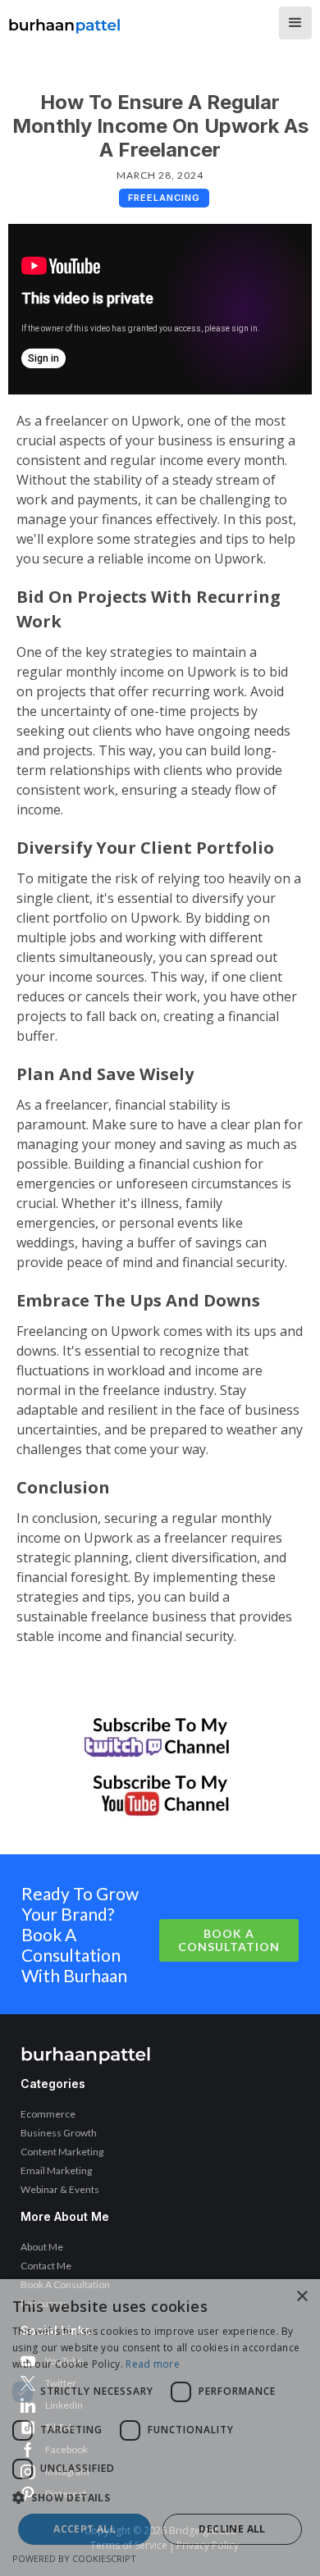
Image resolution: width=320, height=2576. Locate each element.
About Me (42, 2247)
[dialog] (160, 2428)
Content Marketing (62, 2152)
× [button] (302, 2297)
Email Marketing (56, 2170)
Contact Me (46, 2266)
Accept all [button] (85, 2529)
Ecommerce (48, 2114)
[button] (295, 23)
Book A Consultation (229, 1940)
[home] (65, 21)
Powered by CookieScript (74, 2558)
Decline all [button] (232, 2529)
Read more (153, 2364)
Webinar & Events (60, 2189)
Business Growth (59, 2133)
